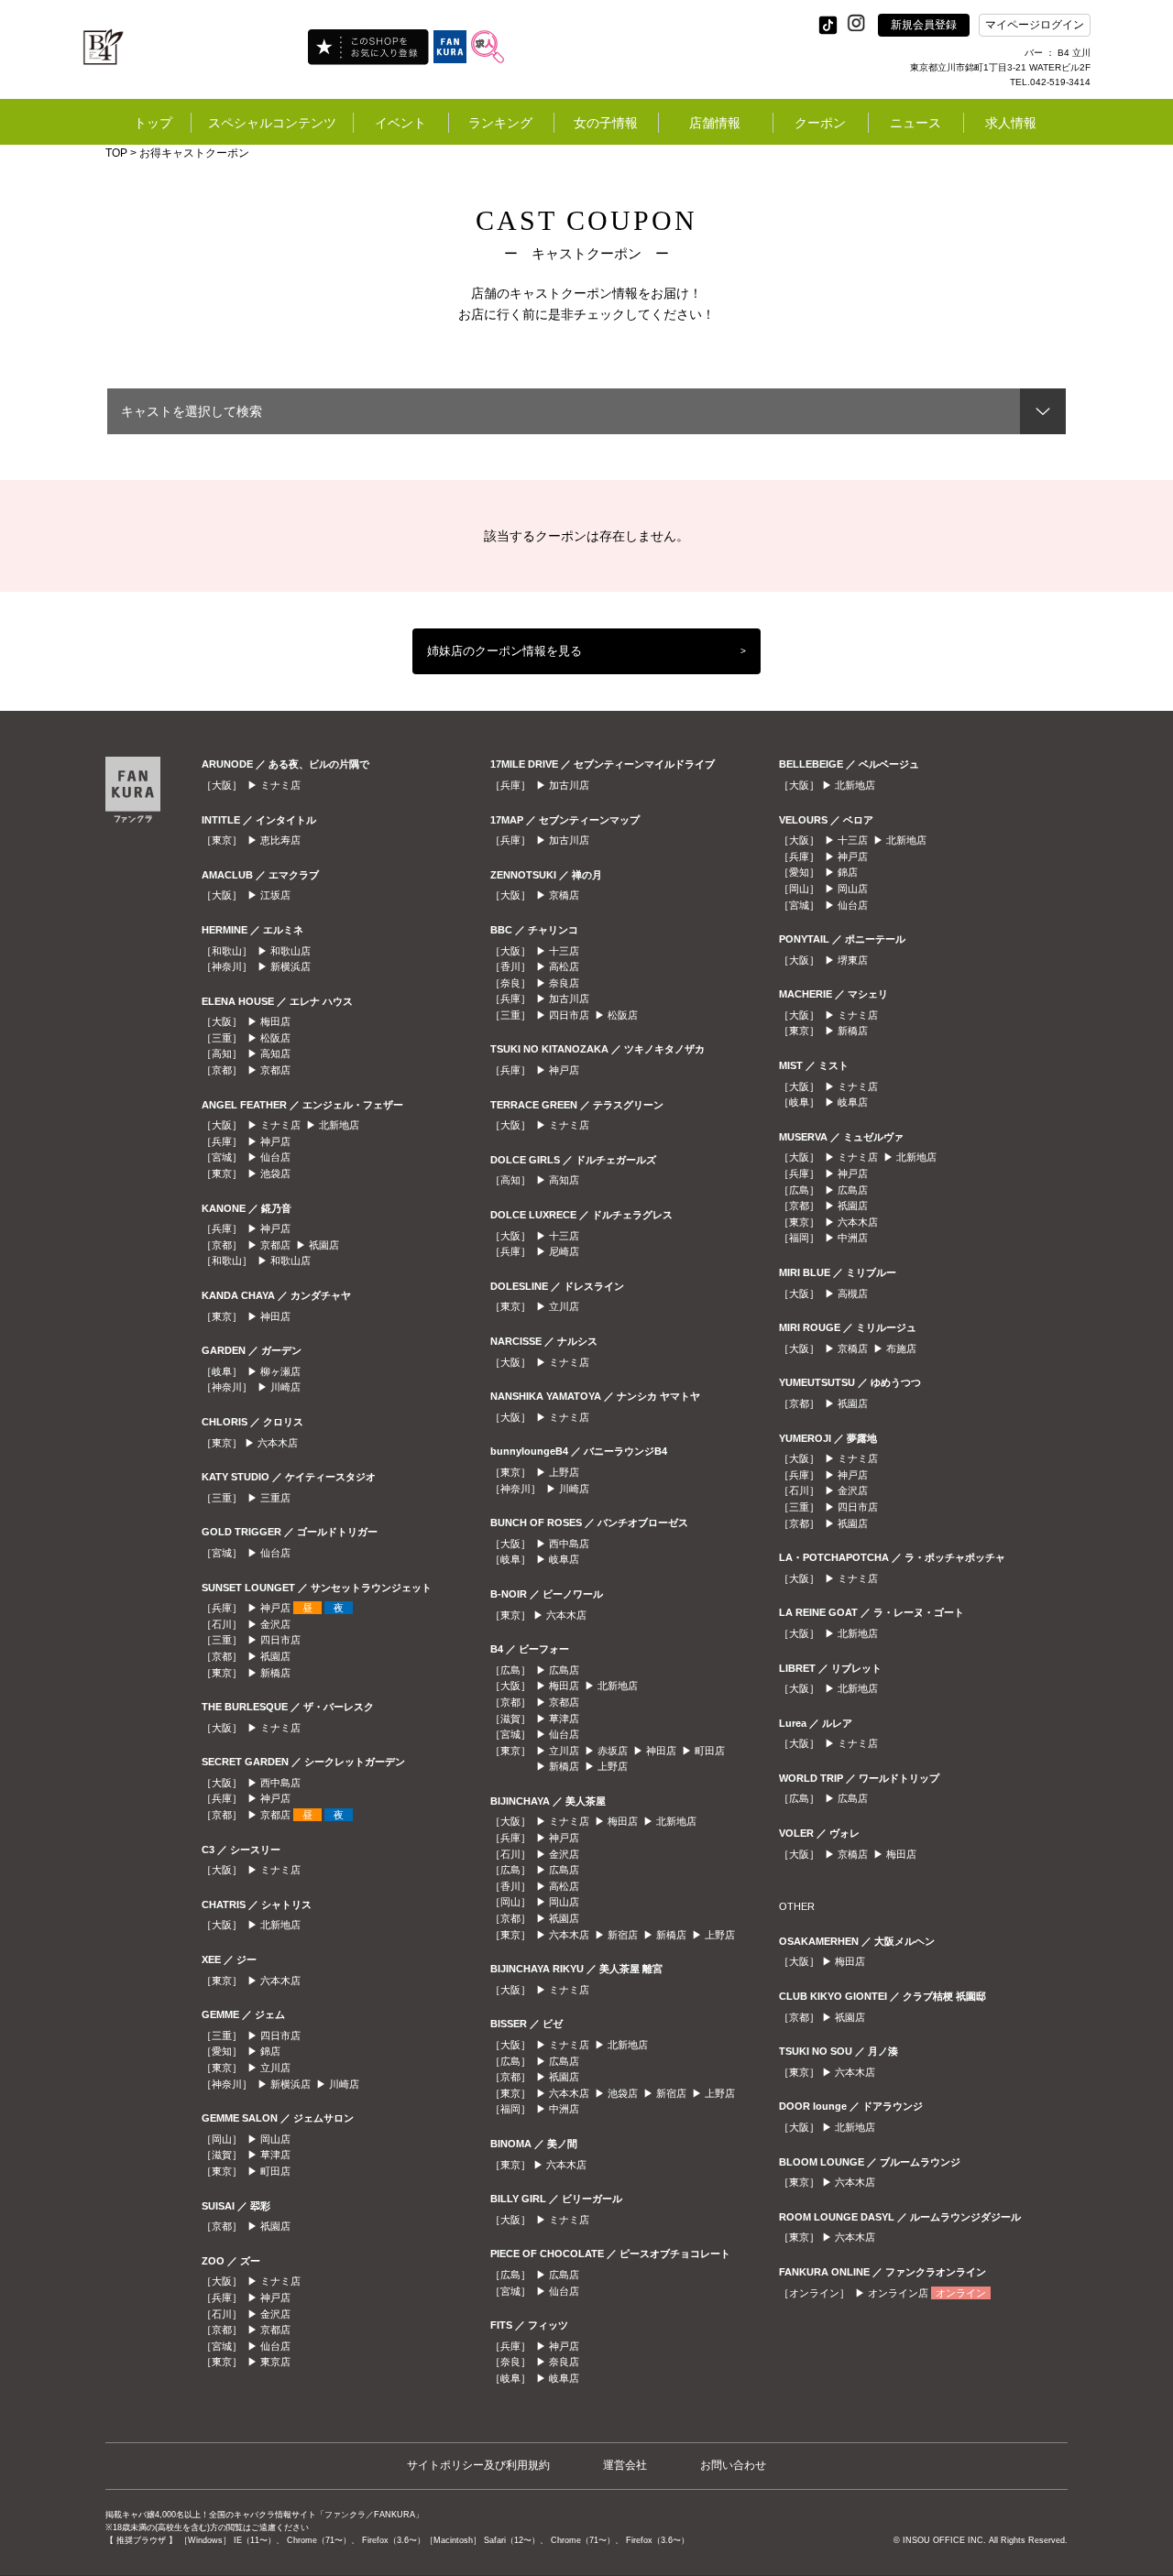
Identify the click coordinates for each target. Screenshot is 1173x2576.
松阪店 (275, 1038)
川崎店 (285, 1387)
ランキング (500, 123)
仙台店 (275, 1157)
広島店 (564, 1670)
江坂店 (275, 895)
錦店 (270, 2051)
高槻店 (853, 1293)
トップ (153, 123)
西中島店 (280, 1783)
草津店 (275, 2155)
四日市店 (280, 1640)
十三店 (564, 951)
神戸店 (275, 1141)
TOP (116, 153)
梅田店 (275, 1021)
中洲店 (564, 2109)
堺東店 (853, 960)
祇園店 (324, 1245)
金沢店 (275, 1624)
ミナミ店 (280, 785)
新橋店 (275, 1673)
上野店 (564, 1472)
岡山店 (275, 2139)
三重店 (275, 1498)
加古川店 (569, 785)
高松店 (564, 966)
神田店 (275, 1316)
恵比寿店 (280, 840)
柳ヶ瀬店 (280, 1371)
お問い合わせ (733, 2465)
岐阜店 (564, 1559)
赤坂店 (613, 1751)
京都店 (275, 1070)
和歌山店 (291, 951)
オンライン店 (898, 2293)
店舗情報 (715, 123)
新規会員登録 (924, 25)
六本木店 (278, 1443)
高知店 (275, 1053)
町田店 (275, 2171)
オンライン (961, 2293)
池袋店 (275, 1173)
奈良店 (564, 983)
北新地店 (339, 1125)
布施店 (901, 1348)
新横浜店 (291, 966)
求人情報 (1011, 123)
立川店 (275, 2068)
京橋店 (564, 895)
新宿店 (623, 1935)
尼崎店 (564, 1251)
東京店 (275, 2362)
